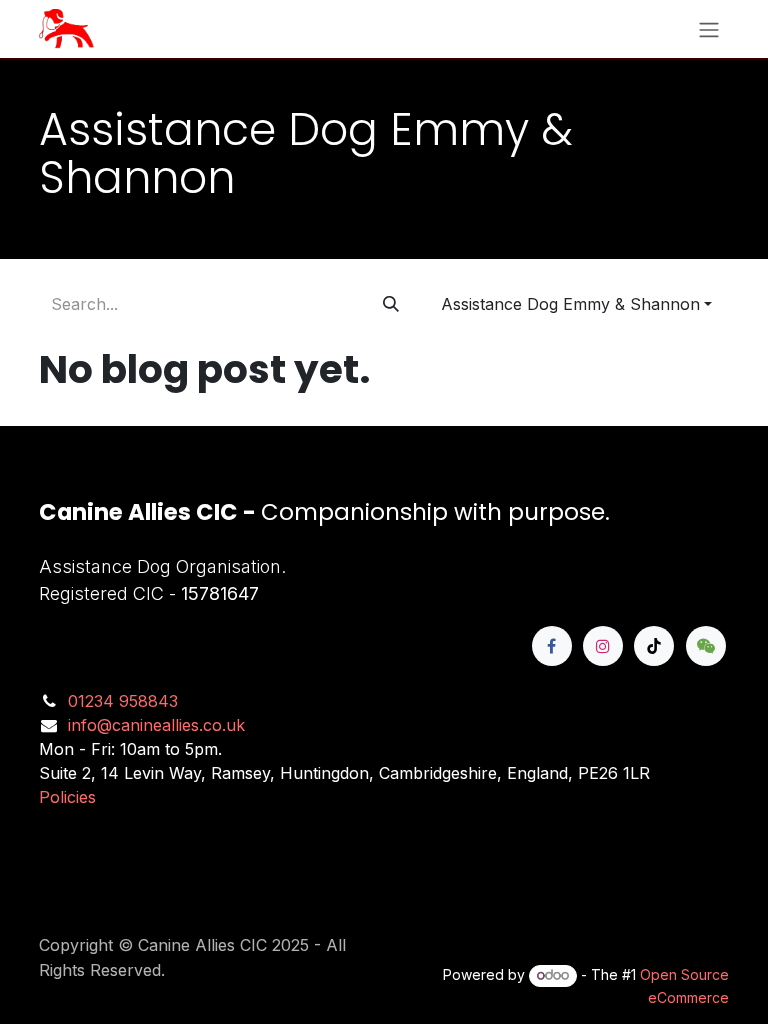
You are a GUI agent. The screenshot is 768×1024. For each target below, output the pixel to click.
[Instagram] (603, 646)
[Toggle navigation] (709, 29)
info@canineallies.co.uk (156, 725)
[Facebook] (552, 646)
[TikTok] (654, 646)
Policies (67, 797)
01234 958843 (123, 701)
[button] (576, 304)
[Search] (391, 304)
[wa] (706, 646)
